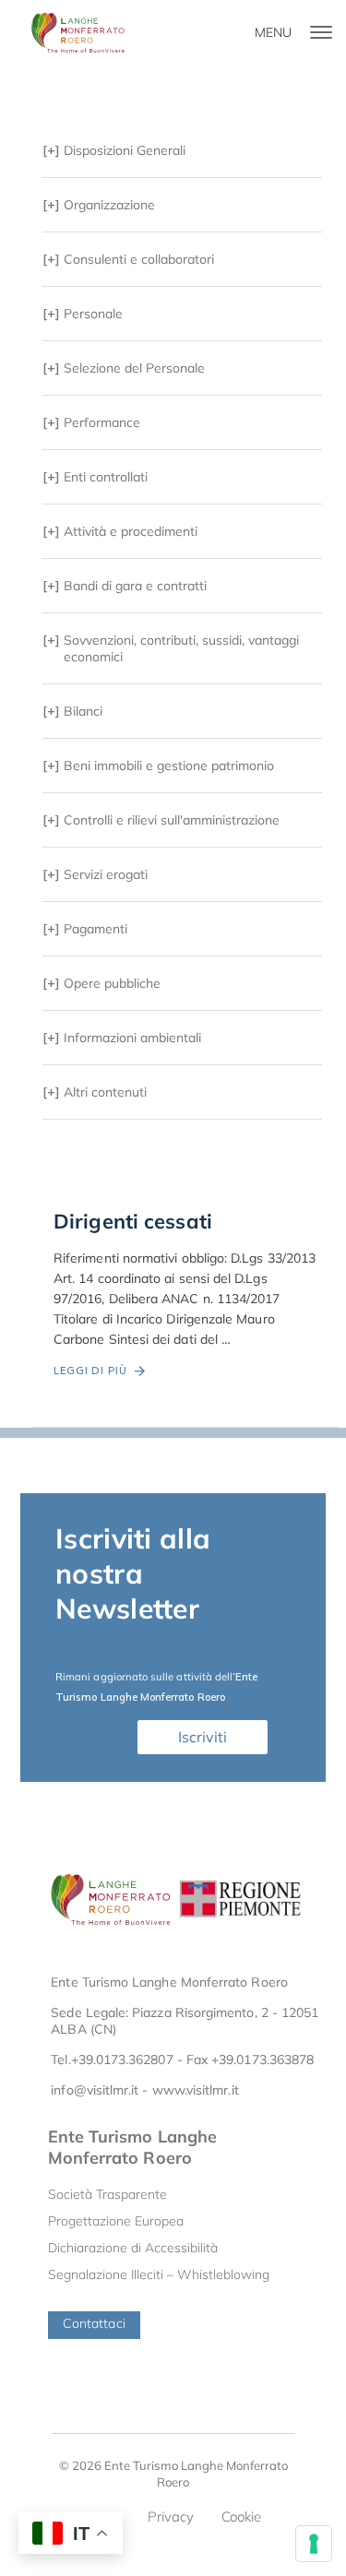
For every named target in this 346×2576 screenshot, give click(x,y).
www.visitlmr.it (196, 2090)
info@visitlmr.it (95, 2090)
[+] (114, 150)
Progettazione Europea (116, 2221)
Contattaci (94, 2323)
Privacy (171, 2517)
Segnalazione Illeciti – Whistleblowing (159, 2274)
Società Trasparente (107, 2194)
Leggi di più (94, 1371)
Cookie (241, 2517)
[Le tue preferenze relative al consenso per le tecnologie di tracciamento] (314, 2544)
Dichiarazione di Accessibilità (133, 2248)
